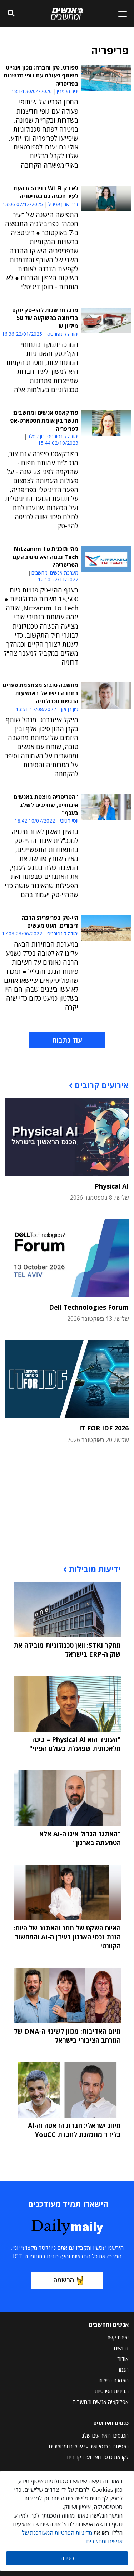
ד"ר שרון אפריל (63, 204)
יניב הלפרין (68, 91)
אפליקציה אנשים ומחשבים (101, 2402)
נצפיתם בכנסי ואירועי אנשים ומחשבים (89, 2446)
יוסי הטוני (69, 821)
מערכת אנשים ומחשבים (55, 573)
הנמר (123, 2370)
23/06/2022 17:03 (22, 934)
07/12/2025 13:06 (23, 204)
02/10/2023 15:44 (58, 443)
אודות (123, 2359)
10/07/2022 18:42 (35, 821)
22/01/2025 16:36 (22, 334)
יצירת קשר (118, 2337)
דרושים (121, 2348)
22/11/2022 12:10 (58, 579)
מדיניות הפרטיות (112, 2391)
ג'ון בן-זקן (70, 709)
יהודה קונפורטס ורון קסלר (53, 437)
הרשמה (64, 2280)
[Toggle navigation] (120, 14)
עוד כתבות (67, 1040)
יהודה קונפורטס (63, 334)
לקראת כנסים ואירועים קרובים (98, 2457)
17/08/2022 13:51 (36, 709)
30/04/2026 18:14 (32, 91)
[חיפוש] (11, 14)
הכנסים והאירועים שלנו (105, 2435)
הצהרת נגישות (113, 2380)
